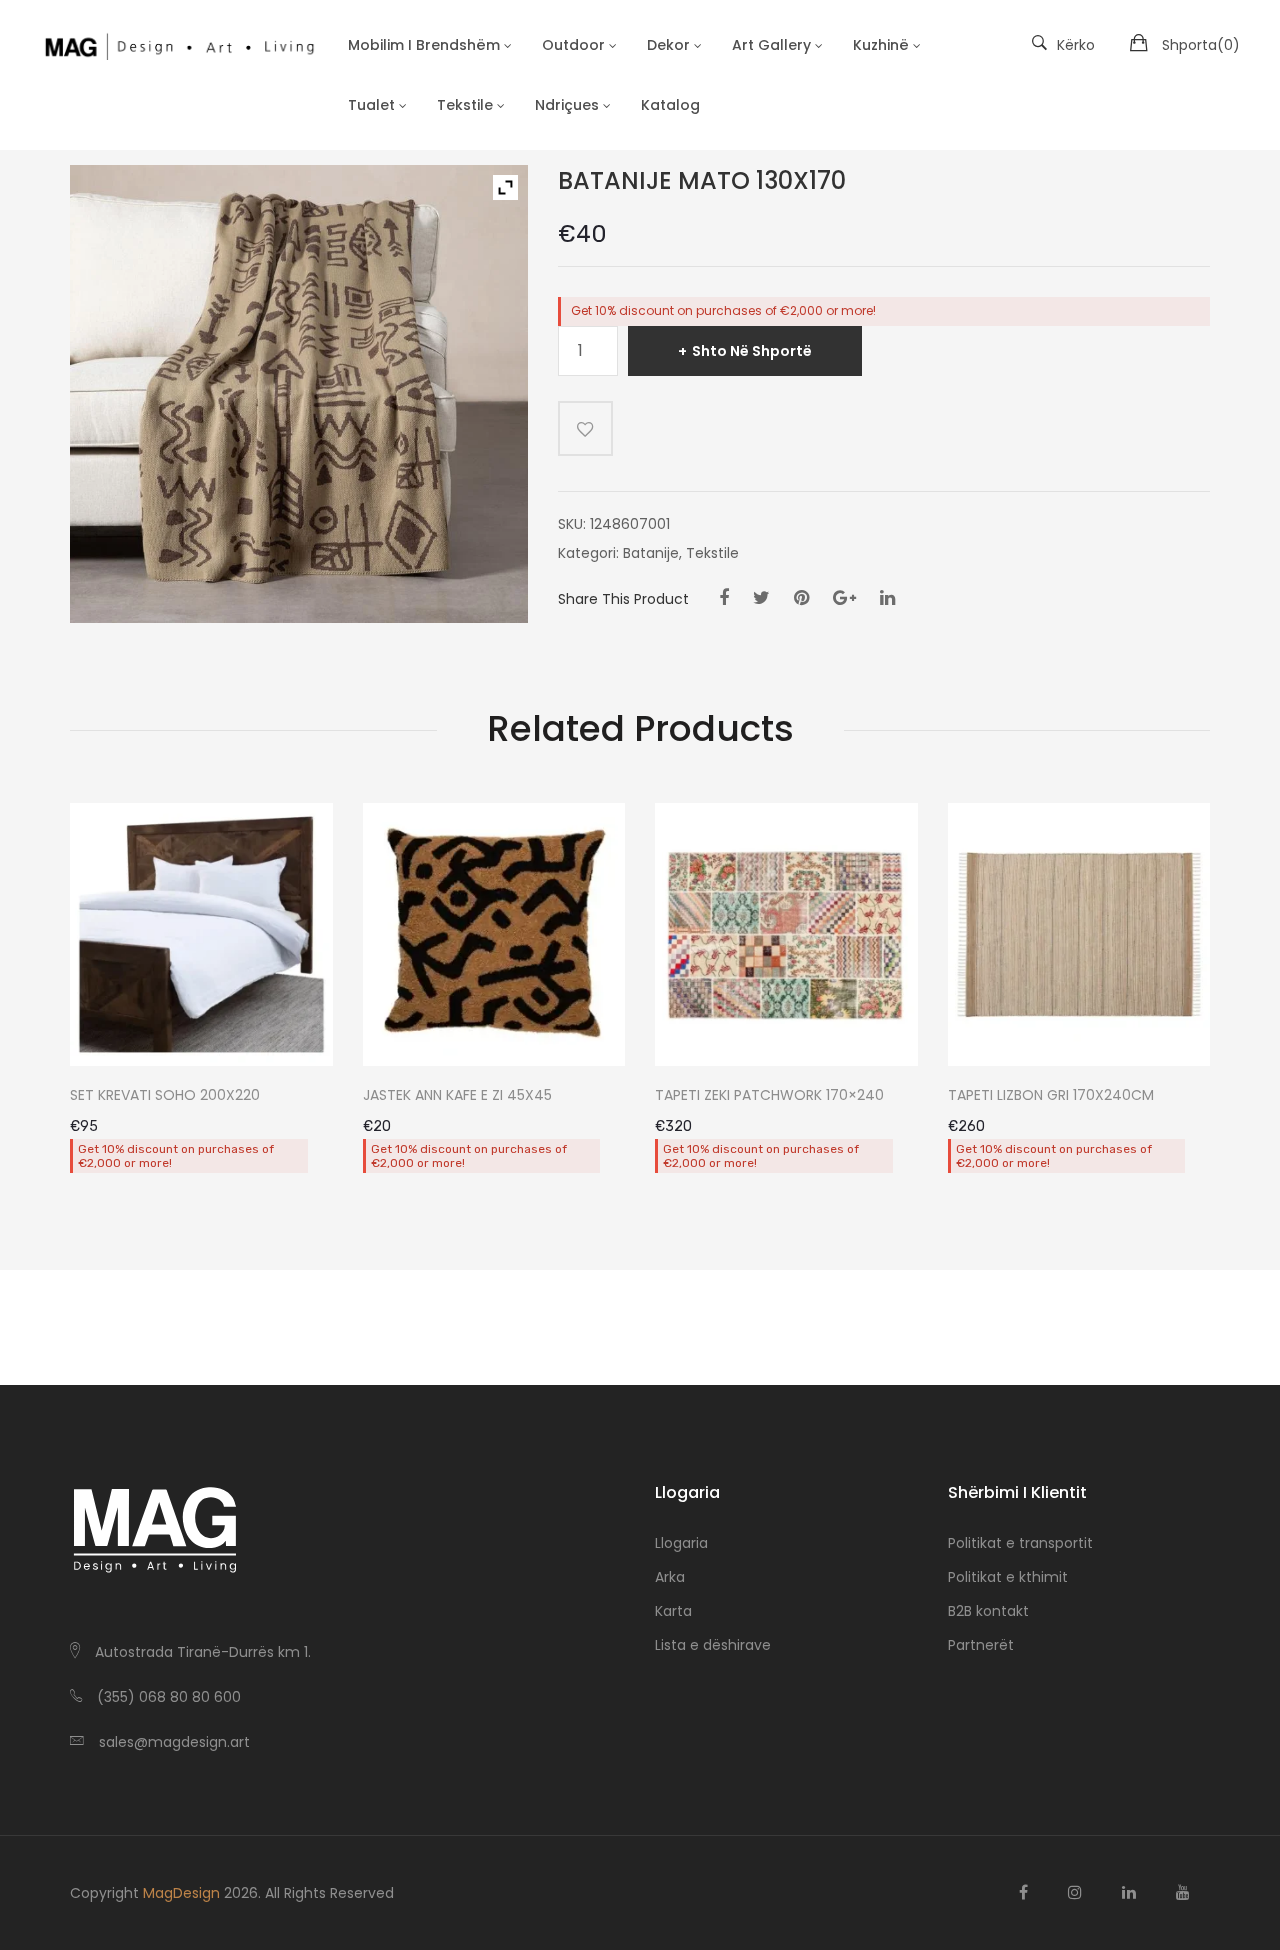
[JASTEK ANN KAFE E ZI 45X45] (494, 934)
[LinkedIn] (887, 598)
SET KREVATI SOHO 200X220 (165, 1095)
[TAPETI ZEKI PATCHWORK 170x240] (786, 934)
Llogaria (681, 1543)
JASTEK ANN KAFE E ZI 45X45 (457, 1095)
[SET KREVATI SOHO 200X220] (201, 934)
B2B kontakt (988, 1611)
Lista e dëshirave (713, 1645)
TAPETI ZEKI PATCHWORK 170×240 (769, 1095)
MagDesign (181, 1893)
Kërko (1076, 45)
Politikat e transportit (1020, 1543)
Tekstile (712, 553)
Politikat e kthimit (1008, 1577)
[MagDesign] (179, 45)
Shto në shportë (752, 351)
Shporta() (1201, 45)
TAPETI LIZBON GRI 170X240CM (1051, 1095)
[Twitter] (761, 598)
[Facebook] (724, 598)
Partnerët (981, 1645)
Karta (673, 1611)
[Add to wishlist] (585, 428)
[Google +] (844, 598)
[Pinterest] (801, 598)
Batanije (651, 553)
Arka (670, 1577)
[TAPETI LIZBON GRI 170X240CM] (1079, 934)
